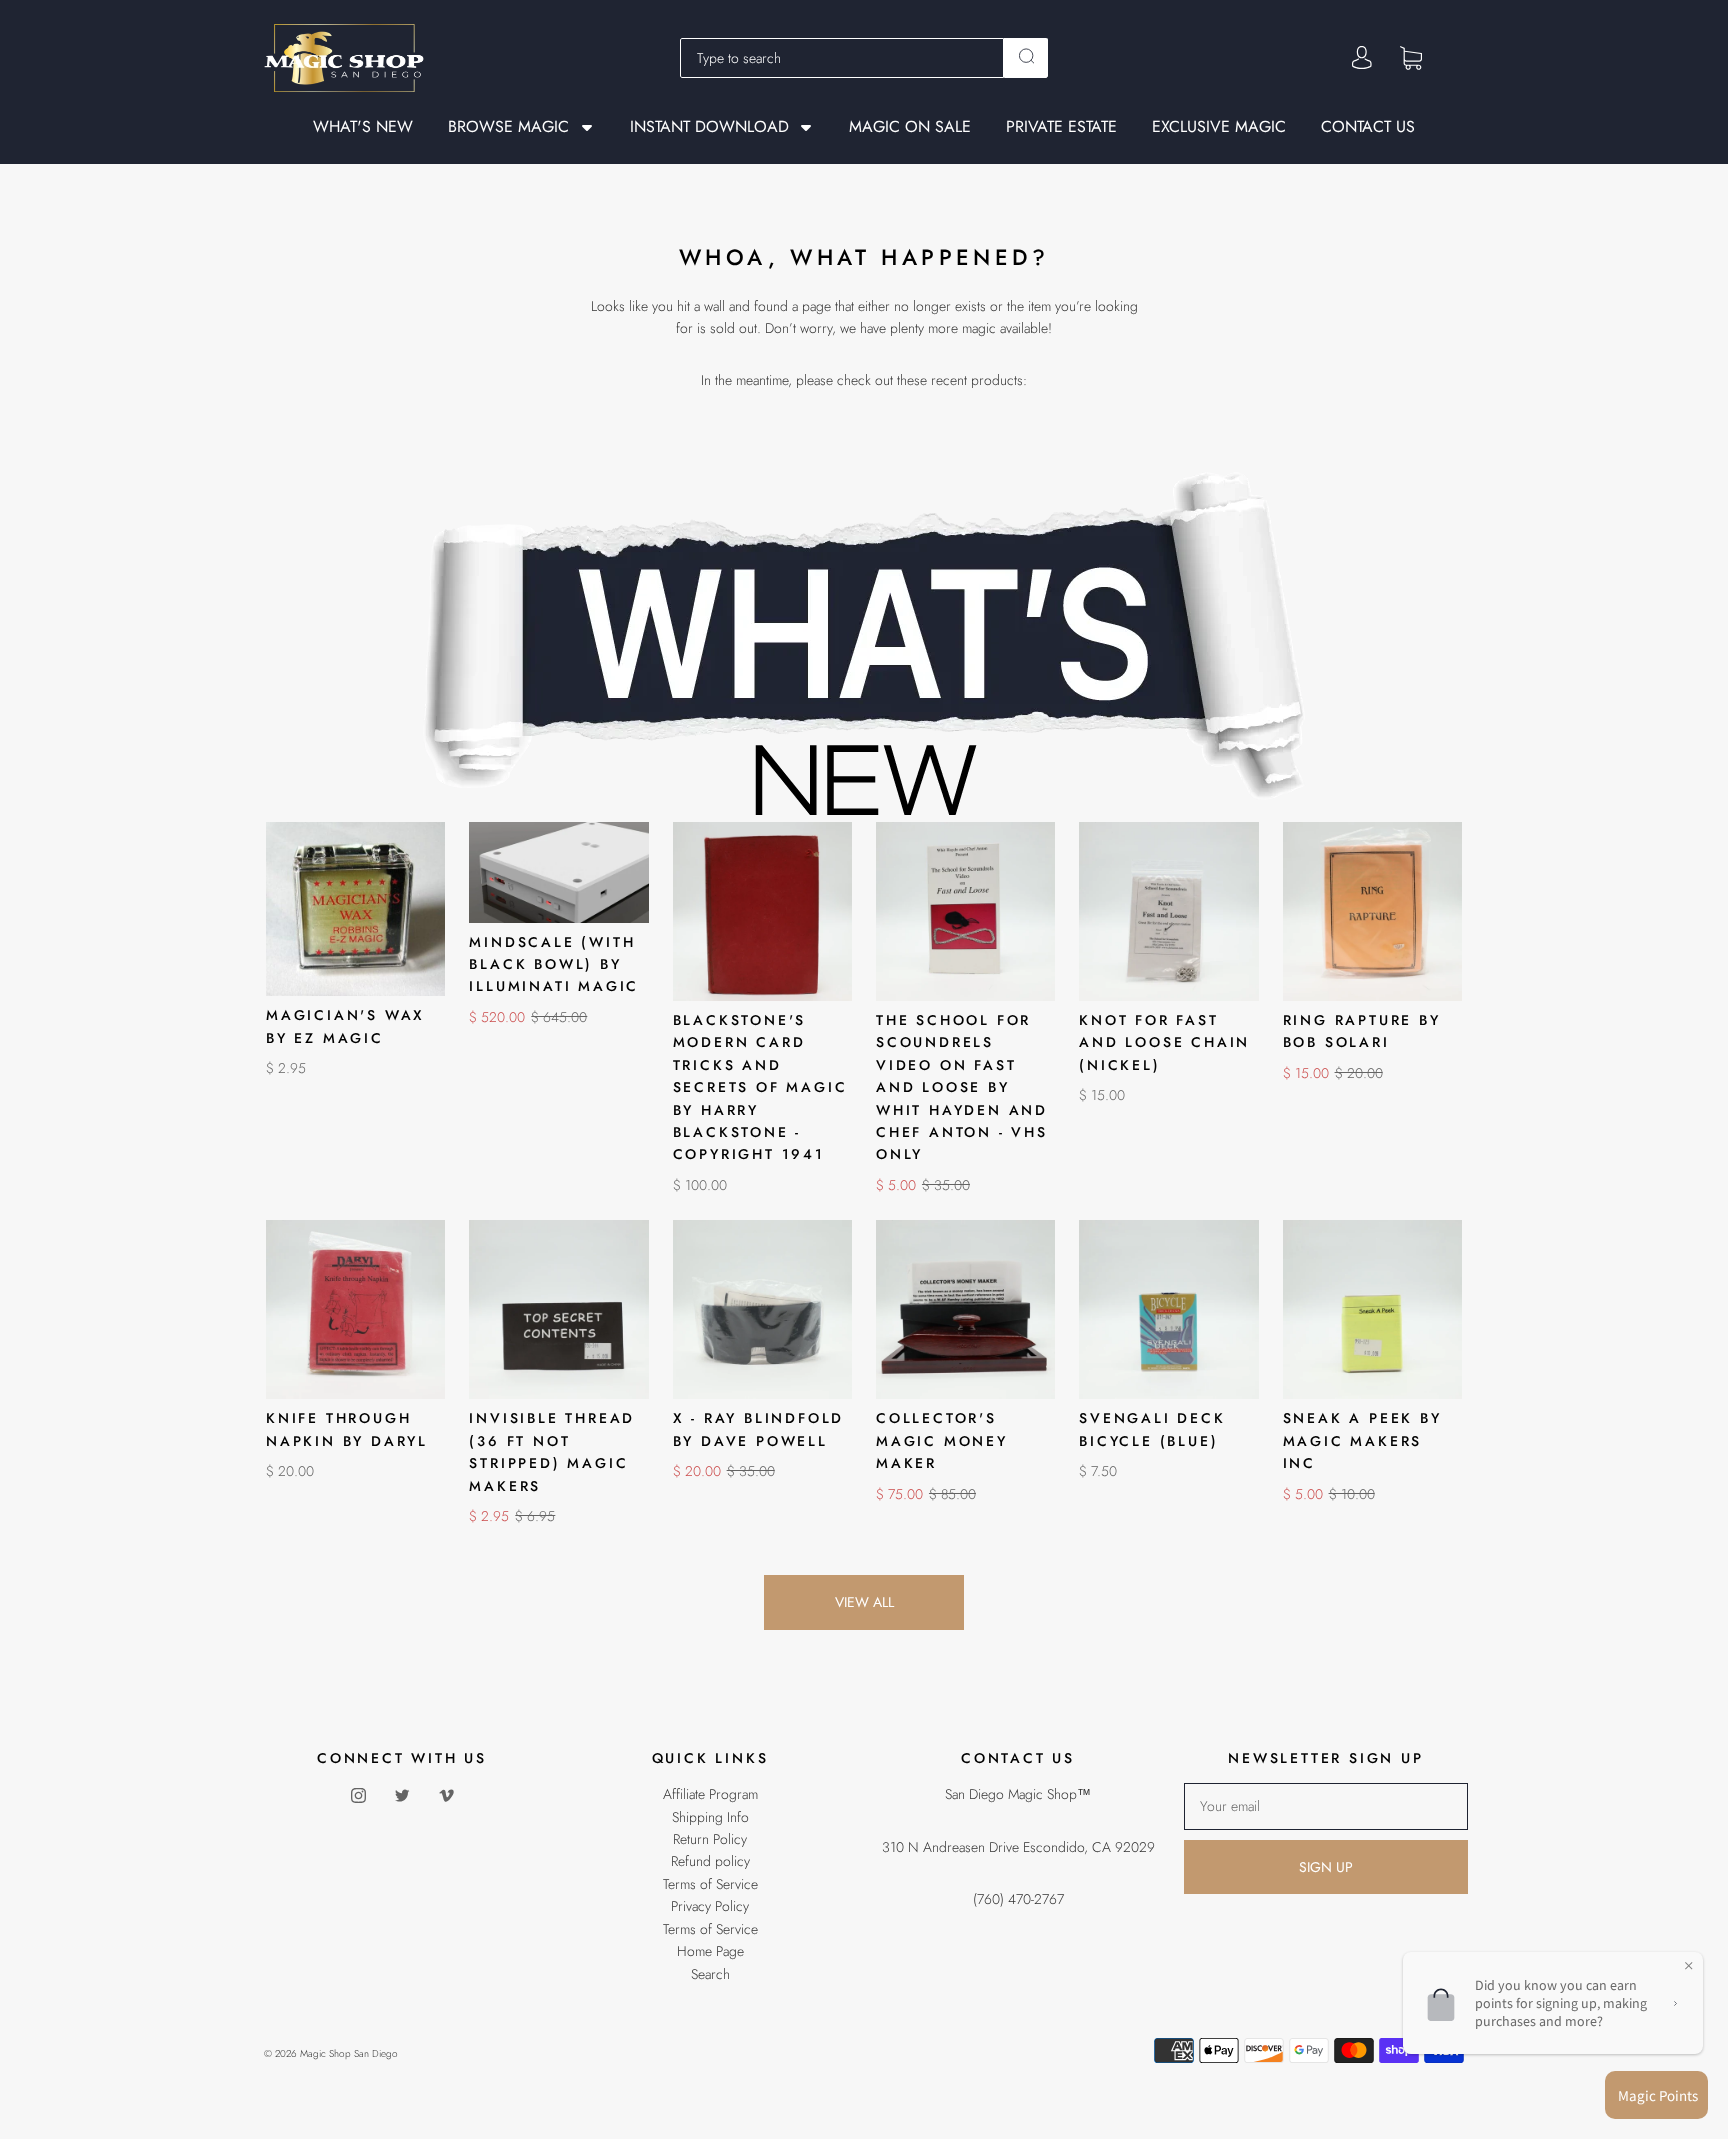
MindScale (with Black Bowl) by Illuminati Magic (554, 964)
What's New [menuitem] (363, 127)
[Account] (1362, 58)
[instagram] (358, 1795)
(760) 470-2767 (1018, 1899)
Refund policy (710, 1861)
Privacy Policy (710, 1906)
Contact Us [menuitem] (1368, 127)
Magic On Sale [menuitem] (910, 127)
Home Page (710, 1951)
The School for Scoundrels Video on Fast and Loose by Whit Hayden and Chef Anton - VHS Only (962, 1087)
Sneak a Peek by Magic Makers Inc (1362, 1440)
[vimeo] (446, 1795)
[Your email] (1326, 1806)
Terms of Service (710, 1884)
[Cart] (1411, 57)
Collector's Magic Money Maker (942, 1440)
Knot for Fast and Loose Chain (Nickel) (1164, 1042)
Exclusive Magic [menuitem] (1219, 127)
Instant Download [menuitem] (709, 127)
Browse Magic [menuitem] (508, 127)
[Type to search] (842, 58)
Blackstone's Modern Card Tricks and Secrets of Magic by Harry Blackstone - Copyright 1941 (760, 1087)
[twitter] (402, 1795)
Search (710, 1974)
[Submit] (1026, 56)
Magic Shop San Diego (349, 2053)
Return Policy (710, 1839)
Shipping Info (710, 1817)
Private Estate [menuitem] (1061, 127)
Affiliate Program (710, 1794)
